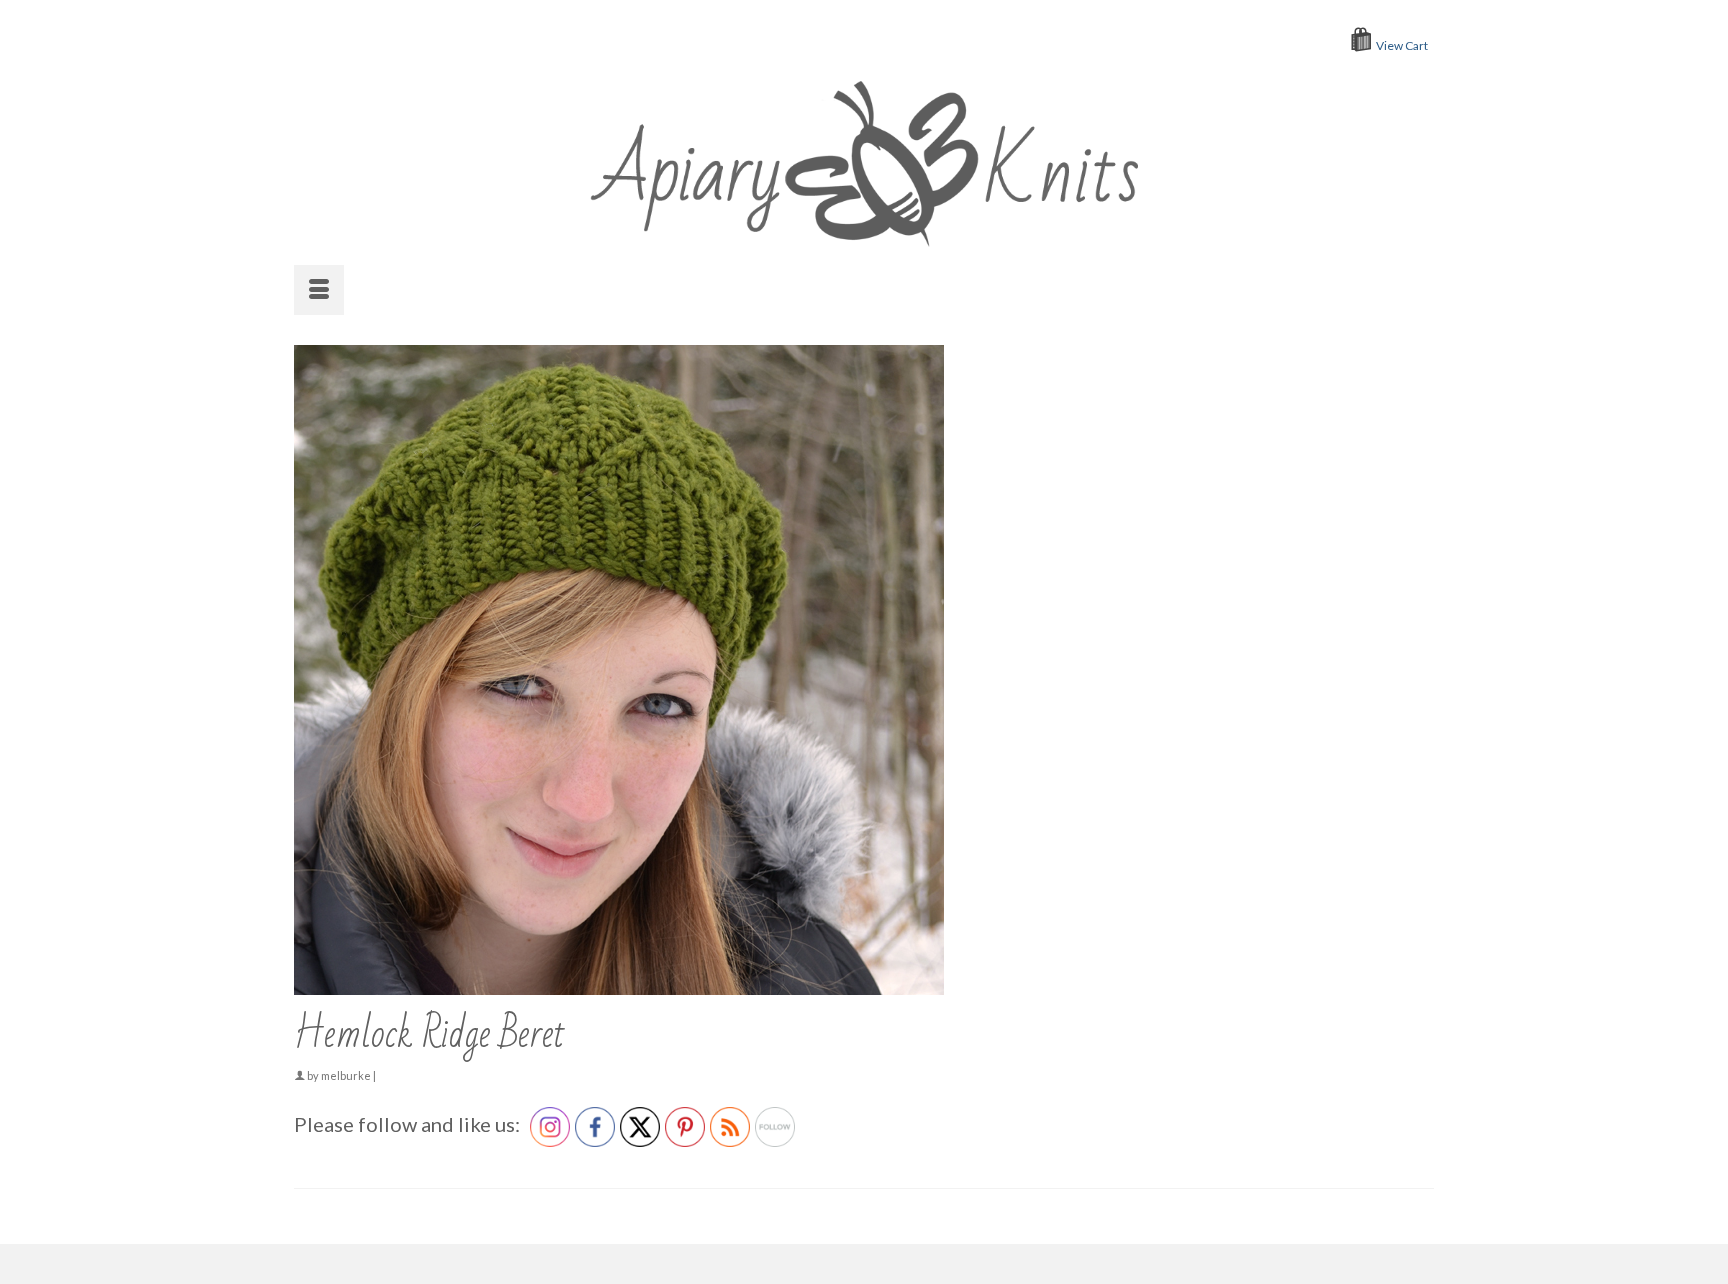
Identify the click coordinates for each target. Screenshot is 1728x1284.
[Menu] (319, 290)
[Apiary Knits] (864, 159)
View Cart (1402, 45)
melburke (346, 1075)
